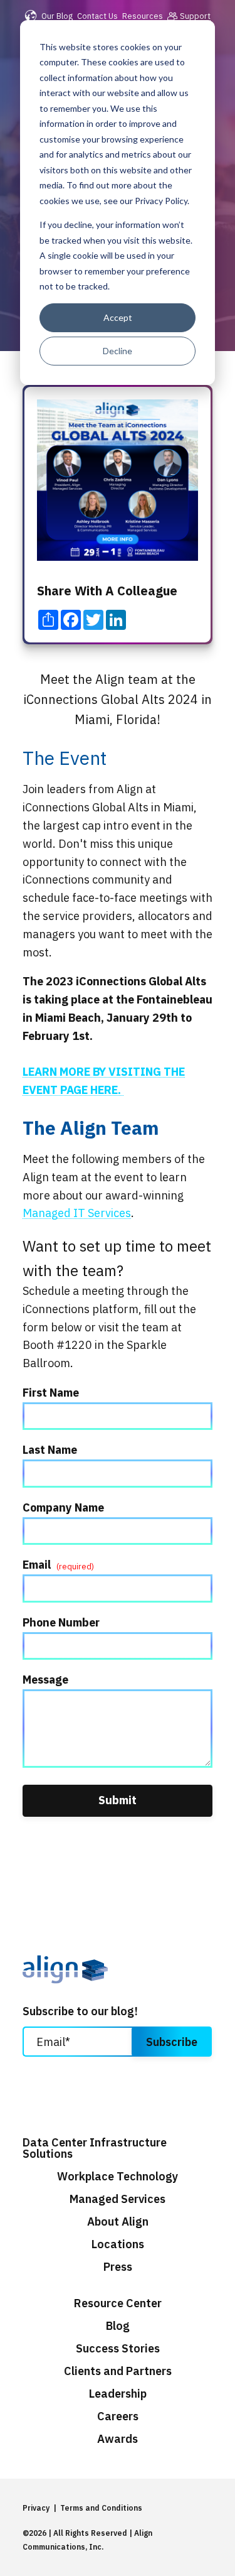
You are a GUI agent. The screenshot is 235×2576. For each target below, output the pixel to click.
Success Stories (118, 2349)
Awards (118, 2439)
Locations (118, 2244)
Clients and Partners (118, 2371)
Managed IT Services (77, 1213)
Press (118, 2267)
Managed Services (118, 2199)
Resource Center (118, 2303)
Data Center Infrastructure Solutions (95, 2148)
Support (195, 16)
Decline (118, 351)
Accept (118, 317)
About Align (118, 2222)
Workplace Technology (118, 2177)
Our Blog (57, 16)
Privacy (36, 2508)
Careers (118, 2416)
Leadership (118, 2394)
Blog (118, 2326)
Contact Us (97, 16)
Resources (143, 16)
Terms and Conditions (101, 2508)
